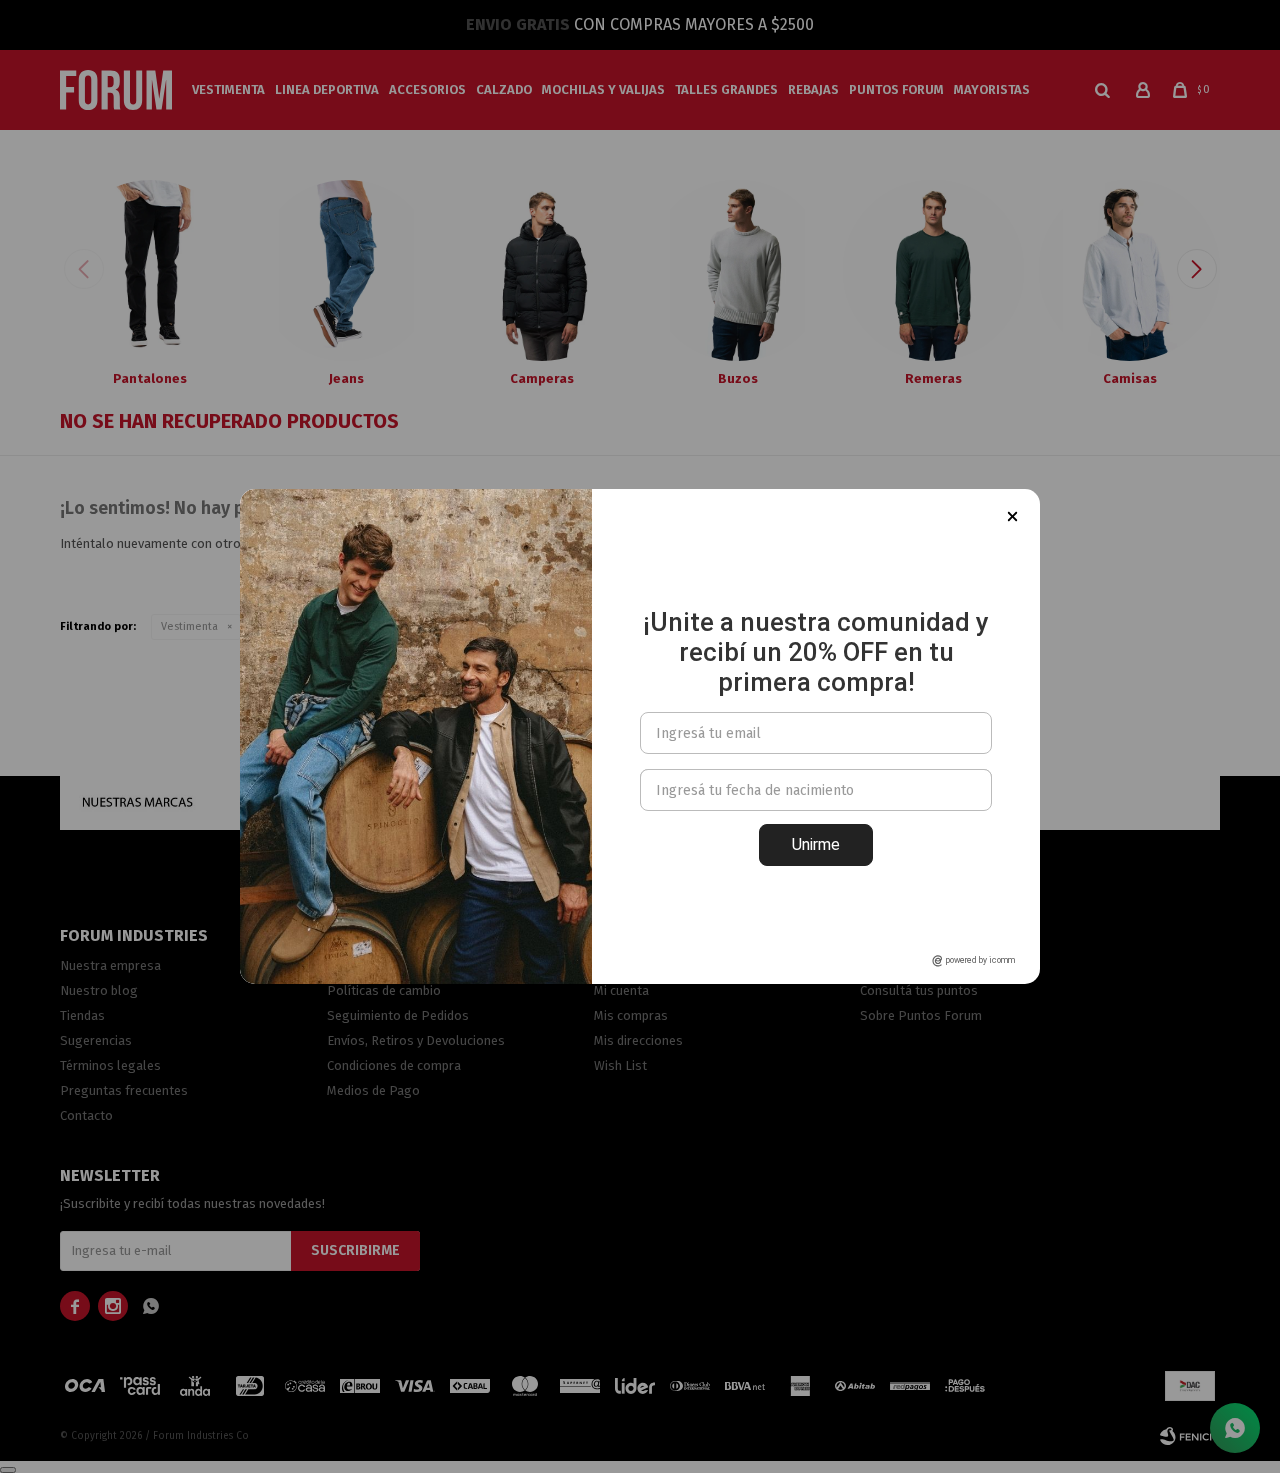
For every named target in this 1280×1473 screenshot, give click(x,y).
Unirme (816, 844)
